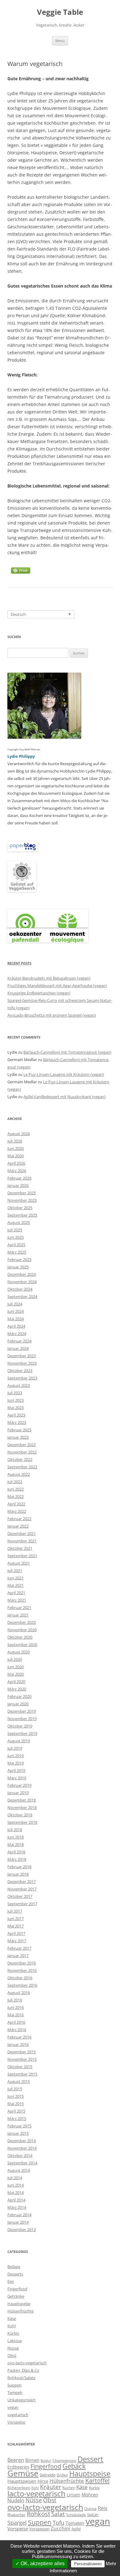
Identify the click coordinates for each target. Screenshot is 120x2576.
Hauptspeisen (22, 2481)
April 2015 (16, 2111)
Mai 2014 (16, 2192)
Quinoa (90, 2509)
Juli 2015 (15, 2089)
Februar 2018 (19, 1867)
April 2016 (16, 2022)
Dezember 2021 (22, 1533)
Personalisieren (88, 2564)
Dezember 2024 (22, 1274)
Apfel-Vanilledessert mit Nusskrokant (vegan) (64, 1097)
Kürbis (13, 2333)
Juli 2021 (15, 1570)
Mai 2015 (16, 2104)
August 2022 (19, 1474)
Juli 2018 (15, 1830)
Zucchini (60, 2528)
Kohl (12, 2326)
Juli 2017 (15, 1911)
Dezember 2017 (22, 1881)
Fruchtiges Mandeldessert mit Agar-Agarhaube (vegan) (57, 985)
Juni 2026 (16, 1148)
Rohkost (38, 2514)
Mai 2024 (16, 1319)
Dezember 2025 (22, 1193)
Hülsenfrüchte (20, 2311)
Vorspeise (16, 2422)
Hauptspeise (19, 2304)
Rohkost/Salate (21, 2378)
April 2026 (16, 1163)
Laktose (15, 2341)
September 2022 (22, 1467)
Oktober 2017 (20, 1896)
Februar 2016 (19, 2037)
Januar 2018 (18, 1874)
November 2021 (22, 1541)
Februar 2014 (19, 2215)
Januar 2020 (18, 1704)
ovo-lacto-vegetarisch (27, 2363)
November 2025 (22, 1200)
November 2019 (22, 1719)
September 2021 (22, 1556)
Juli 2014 (15, 2178)
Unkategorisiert (22, 2400)
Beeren (16, 2460)
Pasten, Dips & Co (23, 2370)
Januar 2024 (18, 1348)
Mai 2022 (16, 1496)
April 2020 (16, 1682)
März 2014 (17, 2207)
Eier (11, 2281)
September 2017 (22, 1904)
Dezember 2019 (22, 1711)
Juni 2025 (16, 1237)
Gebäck (74, 2466)
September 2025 (22, 1215)
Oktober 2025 (20, 1208)
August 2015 (19, 2081)
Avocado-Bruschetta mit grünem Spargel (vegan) (52, 1015)
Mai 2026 (16, 1156)
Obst (12, 2355)
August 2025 (19, 1222)
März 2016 (17, 2030)
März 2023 (17, 1422)
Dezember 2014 (22, 2141)
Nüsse (13, 2348)
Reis (103, 2508)
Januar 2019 (18, 1793)
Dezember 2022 (22, 1445)
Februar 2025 (19, 1259)
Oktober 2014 (20, 2155)
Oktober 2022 (20, 1459)
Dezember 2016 (22, 1963)
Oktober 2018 (20, 1815)
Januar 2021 (18, 1615)
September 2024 (22, 1296)
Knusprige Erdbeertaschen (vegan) (39, 993)
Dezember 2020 (22, 1622)
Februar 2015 (19, 2126)
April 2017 (16, 1933)
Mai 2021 (16, 1585)
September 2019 (22, 1733)
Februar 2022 (19, 1519)
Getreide (48, 2475)
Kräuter (51, 2487)
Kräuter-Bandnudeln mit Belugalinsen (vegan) (49, 978)
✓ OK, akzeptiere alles (40, 2564)
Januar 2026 (18, 1185)
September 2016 (22, 1985)
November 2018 (22, 1807)
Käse (12, 2318)
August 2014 (19, 2170)
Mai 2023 (16, 1408)
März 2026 (17, 1171)
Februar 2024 (19, 1341)
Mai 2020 (16, 1674)
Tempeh (15, 2392)
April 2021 (16, 1593)
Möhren (90, 2495)
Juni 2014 (16, 2185)
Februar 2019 (19, 1785)
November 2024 (22, 1282)
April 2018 (16, 1852)
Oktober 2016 (20, 1978)
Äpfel (76, 2529)
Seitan (93, 2515)
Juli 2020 (15, 1659)
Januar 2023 (18, 1437)
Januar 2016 (18, 2044)
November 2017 (22, 1889)
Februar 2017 (19, 1948)
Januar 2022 (18, 1526)
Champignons (64, 2460)
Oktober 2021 (20, 1548)
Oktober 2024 (20, 1289)
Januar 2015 (18, 2133)
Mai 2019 (16, 1763)
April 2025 (16, 1245)
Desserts (15, 2274)
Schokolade (76, 2515)
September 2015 (22, 2074)
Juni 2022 (16, 1489)
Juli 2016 (15, 2000)
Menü (60, 41)
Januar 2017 (18, 1956)
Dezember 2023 (22, 1356)
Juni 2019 (16, 1756)
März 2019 (17, 1778)
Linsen (74, 2495)
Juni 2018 (16, 1837)
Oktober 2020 (20, 1637)
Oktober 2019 (20, 1726)
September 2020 (22, 1645)
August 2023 (19, 1385)
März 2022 (17, 1511)
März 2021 (17, 1600)
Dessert (90, 2459)
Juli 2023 (15, 1393)
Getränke (16, 2296)
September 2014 (22, 2163)
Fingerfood (17, 2289)
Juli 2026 (15, 1141)
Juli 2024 (15, 1304)
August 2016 (19, 1993)
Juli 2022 (15, 1482)
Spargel (17, 2522)
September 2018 (22, 1822)
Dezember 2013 (22, 2230)
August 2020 (19, 1652)
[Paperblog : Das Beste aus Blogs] (23, 850)
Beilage (14, 2267)
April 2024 (16, 1326)
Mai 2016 (16, 2015)
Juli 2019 (15, 1748)
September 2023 (22, 1378)
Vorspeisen (39, 2529)
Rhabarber (16, 2515)
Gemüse (23, 2473)
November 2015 (22, 2059)
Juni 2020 (16, 1667)
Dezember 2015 (22, 2052)
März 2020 (17, 1689)
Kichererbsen (19, 2488)
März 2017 (17, 1941)
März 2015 (17, 2118)
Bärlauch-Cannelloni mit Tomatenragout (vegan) (67, 1052)
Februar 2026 (19, 1178)
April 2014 (16, 2200)
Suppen (14, 2385)
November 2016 (22, 1970)
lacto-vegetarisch (36, 2493)
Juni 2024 (16, 1311)
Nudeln (16, 2500)
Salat (58, 2514)
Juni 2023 (16, 1400)
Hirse (43, 2481)
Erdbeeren (18, 2467)
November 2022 (22, 1452)
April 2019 (16, 1770)
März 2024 (17, 1334)
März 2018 (17, 1859)
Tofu (58, 2523)
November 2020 (22, 1630)
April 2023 (16, 1415)
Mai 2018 (16, 1844)
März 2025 (17, 1252)
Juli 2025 (15, 1230)
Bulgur (46, 2461)
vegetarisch (18, 2415)
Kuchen (69, 2488)
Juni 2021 (16, 1578)
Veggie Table (60, 12)
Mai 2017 (16, 1926)
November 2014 (22, 2148)
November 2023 (22, 1363)
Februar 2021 (19, 1607)
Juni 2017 (16, 1919)
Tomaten (75, 2523)
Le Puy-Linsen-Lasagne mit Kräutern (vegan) (64, 1074)
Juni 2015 (16, 2096)
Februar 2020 (19, 1696)
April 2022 (16, 1504)
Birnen (32, 2460)
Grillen (62, 2475)
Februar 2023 (19, 1430)
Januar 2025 (18, 1267)
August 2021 (19, 1563)
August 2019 (19, 1741)
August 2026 (19, 1134)
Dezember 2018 (22, 1800)
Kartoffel (97, 2480)
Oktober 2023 (20, 1371)
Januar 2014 (18, 2222)
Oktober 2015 (20, 2067)
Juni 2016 (16, 2007)
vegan (13, 2407)
